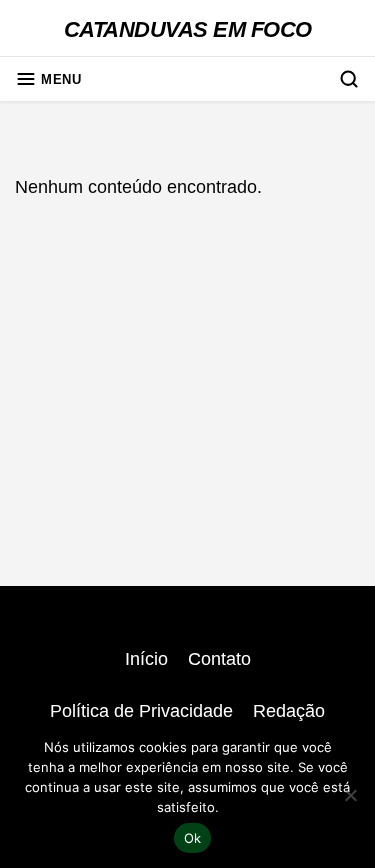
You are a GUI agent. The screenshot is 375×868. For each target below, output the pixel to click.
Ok (193, 838)
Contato (219, 659)
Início (146, 659)
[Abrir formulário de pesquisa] (349, 79)
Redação (289, 711)
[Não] (350, 795)
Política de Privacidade (141, 711)
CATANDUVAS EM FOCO (188, 29)
